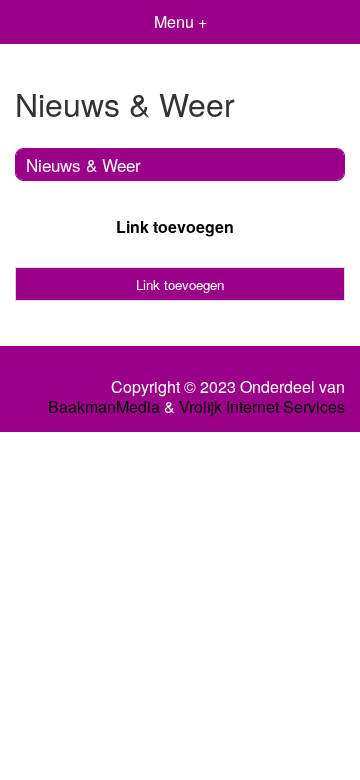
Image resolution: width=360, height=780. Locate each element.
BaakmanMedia (104, 407)
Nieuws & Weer (83, 164)
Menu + (180, 21)
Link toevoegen (175, 226)
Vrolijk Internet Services (262, 407)
